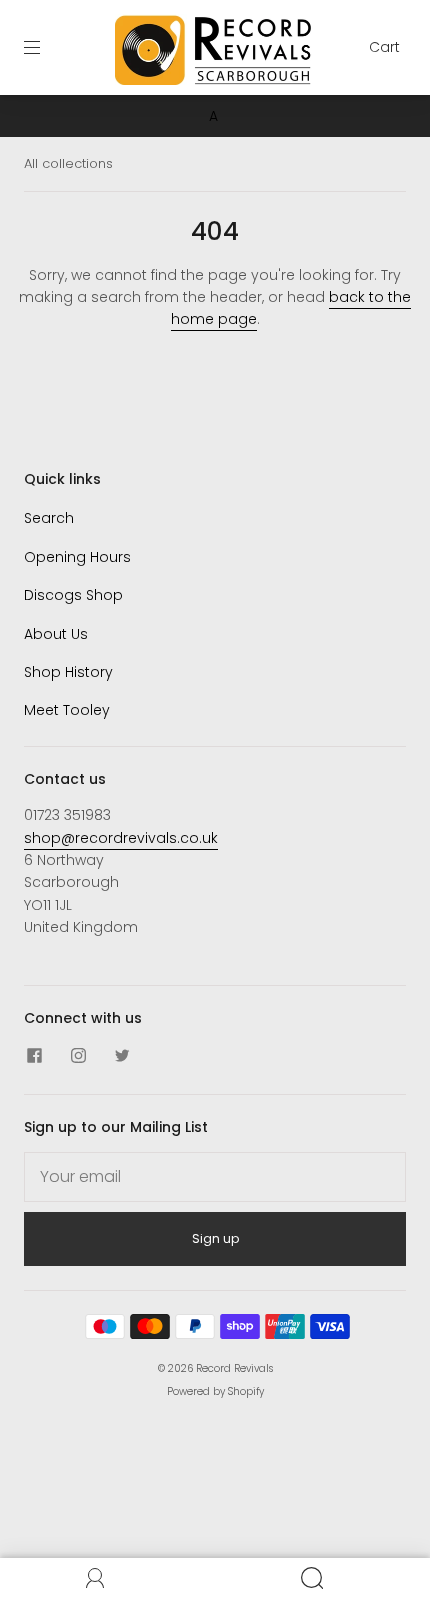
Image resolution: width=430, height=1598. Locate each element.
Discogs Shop (73, 595)
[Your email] (215, 1177)
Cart (384, 47)
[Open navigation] (46, 47)
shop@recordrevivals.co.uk (121, 838)
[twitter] (122, 1056)
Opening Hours (77, 557)
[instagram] (78, 1056)
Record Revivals (234, 1368)
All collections (68, 163)
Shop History (68, 672)
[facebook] (34, 1056)
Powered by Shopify (215, 1391)
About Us (56, 634)
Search (49, 518)
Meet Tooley (67, 710)
